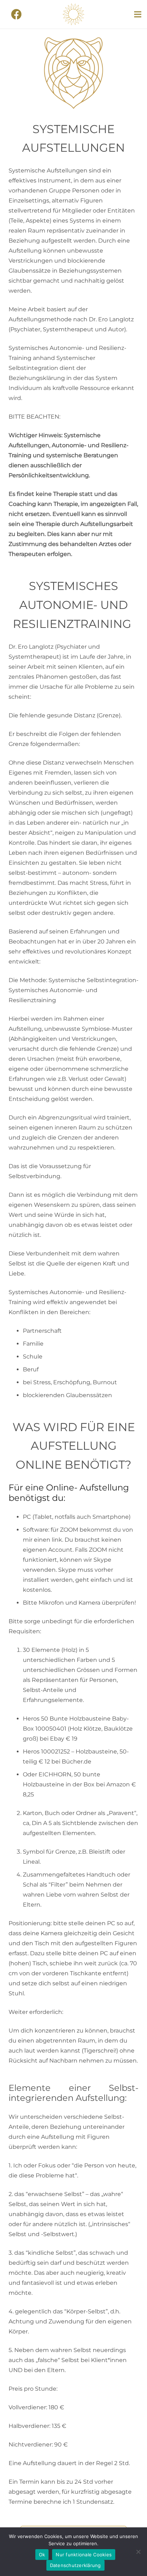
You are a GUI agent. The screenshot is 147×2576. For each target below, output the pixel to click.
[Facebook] (16, 14)
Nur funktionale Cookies (84, 2555)
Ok (42, 2555)
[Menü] (138, 14)
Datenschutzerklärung (75, 2565)
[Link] (73, 14)
